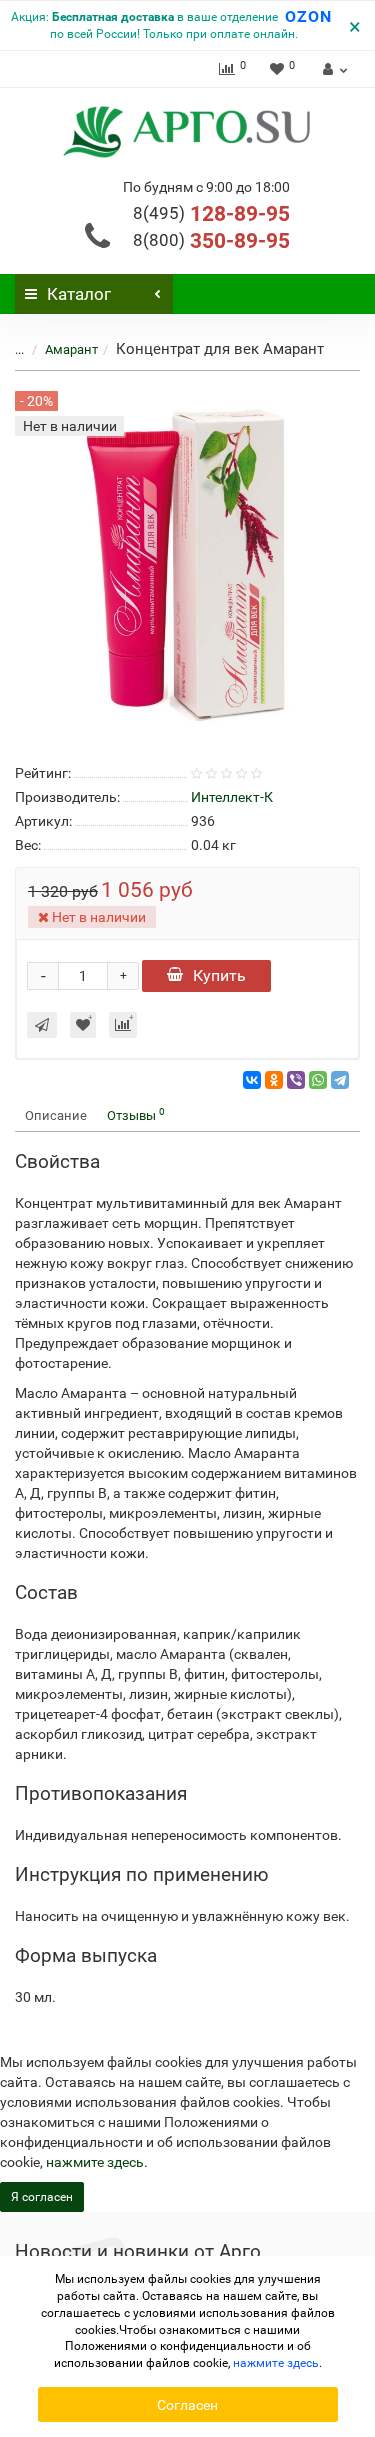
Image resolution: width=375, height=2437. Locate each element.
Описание (56, 1115)
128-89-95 (211, 214)
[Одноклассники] (274, 1080)
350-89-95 (211, 241)
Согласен (187, 2405)
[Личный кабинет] (332, 69)
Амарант (71, 349)
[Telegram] (340, 1080)
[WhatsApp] (318, 1080)
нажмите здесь (95, 2162)
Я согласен (42, 2197)
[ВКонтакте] (252, 1080)
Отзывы (136, 1114)
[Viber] (296, 1080)
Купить (219, 975)
